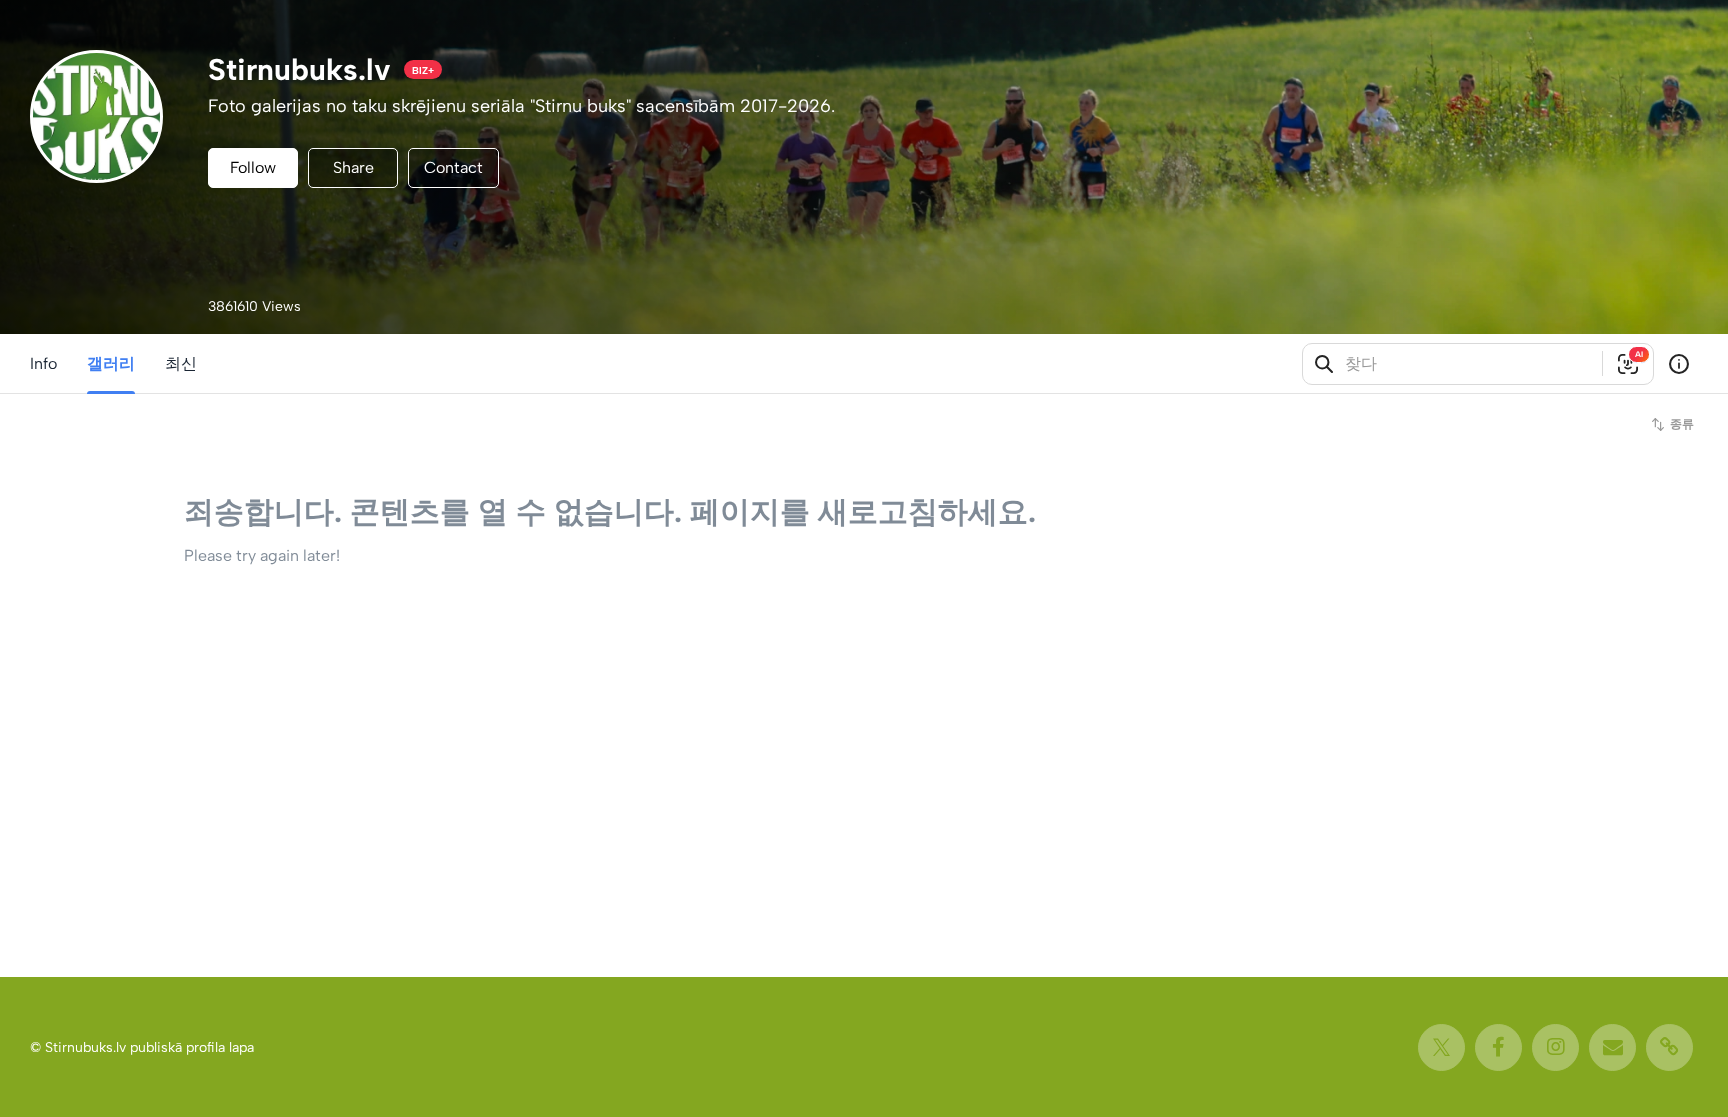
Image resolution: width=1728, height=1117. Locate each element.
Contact (453, 167)
